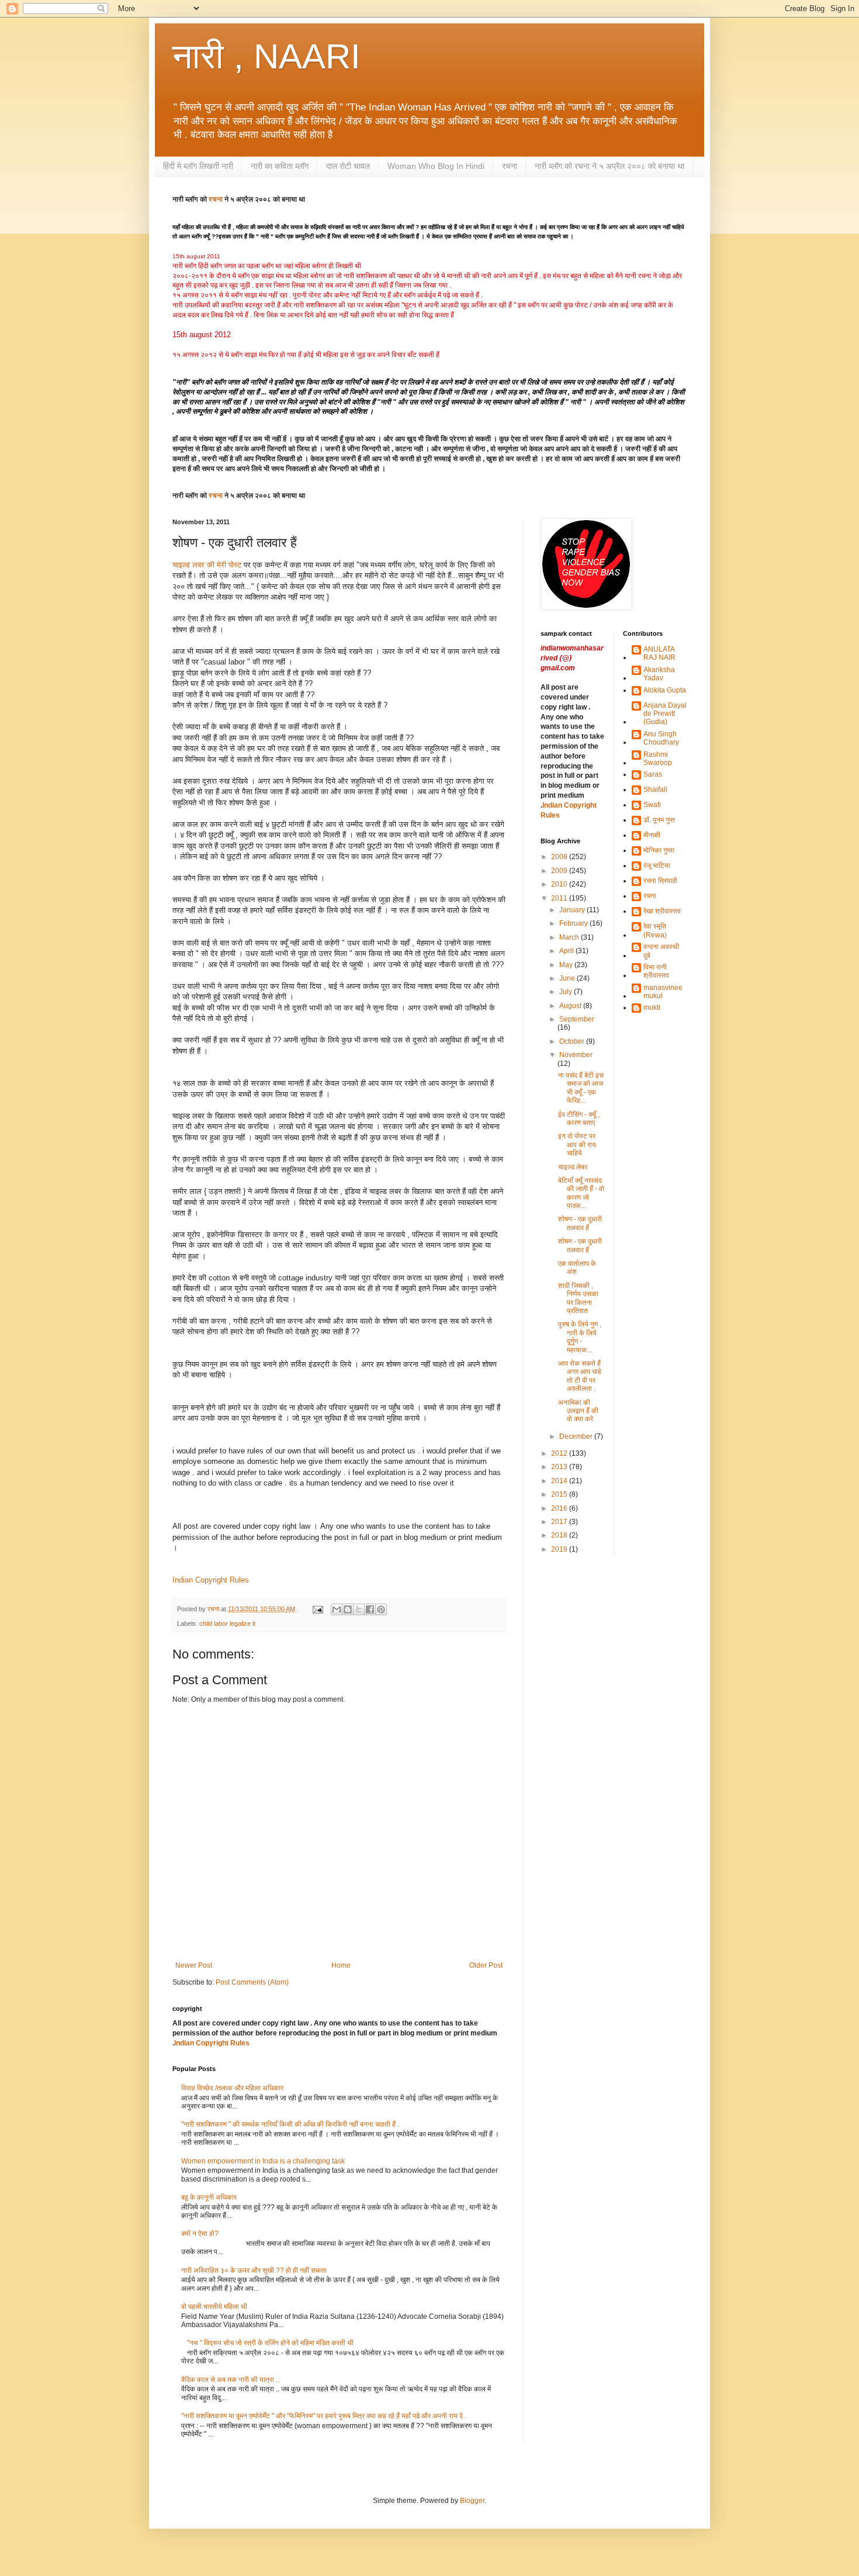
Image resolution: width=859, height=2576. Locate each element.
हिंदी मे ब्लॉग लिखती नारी (198, 166)
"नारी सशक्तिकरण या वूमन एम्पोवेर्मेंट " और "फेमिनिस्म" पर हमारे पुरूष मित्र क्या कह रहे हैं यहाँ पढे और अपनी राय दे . (324, 2416)
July (567, 992)
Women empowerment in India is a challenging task (263, 2161)
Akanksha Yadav (659, 674)
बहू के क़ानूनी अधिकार (209, 2197)
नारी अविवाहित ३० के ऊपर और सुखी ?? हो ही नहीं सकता (254, 2270)
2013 (560, 1467)
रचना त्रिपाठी (660, 881)
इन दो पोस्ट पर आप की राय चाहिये (577, 1145)
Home (341, 1965)
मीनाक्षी (652, 835)
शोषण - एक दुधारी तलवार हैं (580, 1223)
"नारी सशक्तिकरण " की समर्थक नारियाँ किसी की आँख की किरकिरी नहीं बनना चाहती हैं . (290, 2124)
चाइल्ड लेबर (573, 1167)
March (570, 937)
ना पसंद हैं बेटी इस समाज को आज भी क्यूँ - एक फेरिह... (581, 1088)
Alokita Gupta (665, 690)
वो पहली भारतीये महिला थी (214, 2307)
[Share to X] (359, 1609)
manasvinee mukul (663, 992)
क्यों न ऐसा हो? (200, 2234)
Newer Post (194, 1965)
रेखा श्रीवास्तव (662, 911)
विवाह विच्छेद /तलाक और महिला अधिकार (232, 2088)
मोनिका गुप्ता (659, 850)
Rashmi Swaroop (658, 759)
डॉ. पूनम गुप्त (659, 820)
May (567, 965)
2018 (560, 1535)
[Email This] (337, 1609)
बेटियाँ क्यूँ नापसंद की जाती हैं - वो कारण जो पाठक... (581, 1193)
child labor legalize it (227, 1623)
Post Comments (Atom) (252, 1982)
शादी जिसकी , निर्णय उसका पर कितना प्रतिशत (578, 1298)
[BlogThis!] (348, 1609)
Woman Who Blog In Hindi (436, 166)
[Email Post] (317, 1609)
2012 (560, 1453)
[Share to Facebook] (370, 1609)
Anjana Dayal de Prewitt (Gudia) (665, 714)
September (577, 1019)
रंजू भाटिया (657, 865)
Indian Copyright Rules (211, 1580)
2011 (560, 898)
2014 (560, 1481)
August (571, 1006)
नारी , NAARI (266, 56)
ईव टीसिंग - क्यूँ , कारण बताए (579, 1119)
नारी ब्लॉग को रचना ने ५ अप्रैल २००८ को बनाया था (609, 166)
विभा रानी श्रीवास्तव (656, 971)
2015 (560, 1494)
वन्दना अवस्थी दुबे (661, 951)
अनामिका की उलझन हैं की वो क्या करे (578, 1411)
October (573, 1041)
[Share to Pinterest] (381, 1609)
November (576, 1055)
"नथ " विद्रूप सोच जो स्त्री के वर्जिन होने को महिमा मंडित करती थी (270, 2343)
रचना (510, 166)
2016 (560, 1508)
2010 (560, 884)
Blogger (472, 2501)
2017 (560, 1522)
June (568, 978)
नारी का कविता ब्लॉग (280, 166)
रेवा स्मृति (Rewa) (655, 930)
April (567, 951)
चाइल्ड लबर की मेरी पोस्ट (207, 565)
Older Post (486, 1965)
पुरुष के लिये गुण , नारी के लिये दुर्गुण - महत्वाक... (580, 1337)
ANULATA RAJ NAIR (659, 653)
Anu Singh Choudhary (661, 738)
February (574, 923)
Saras (653, 774)
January (573, 910)
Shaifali (655, 790)
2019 (560, 1549)
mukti (652, 1007)
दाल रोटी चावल (348, 166)
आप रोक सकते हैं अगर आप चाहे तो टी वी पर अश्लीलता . (580, 1376)
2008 (560, 857)
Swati (652, 805)
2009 (560, 871)
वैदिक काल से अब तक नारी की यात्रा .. (230, 2380)
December (577, 1436)
